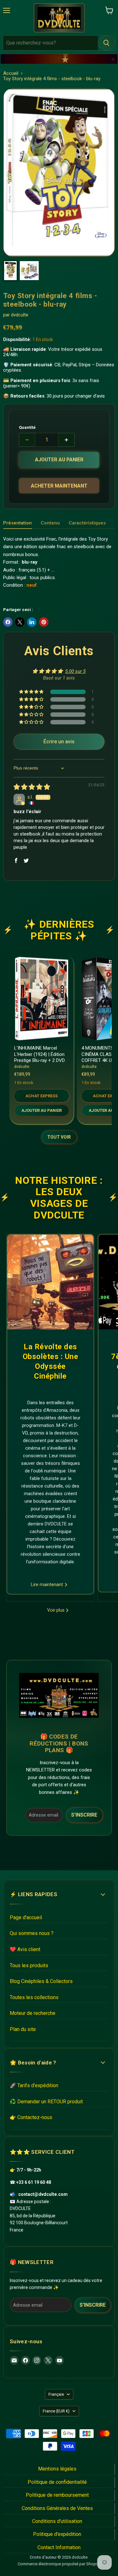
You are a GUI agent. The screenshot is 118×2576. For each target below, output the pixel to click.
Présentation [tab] (17, 523)
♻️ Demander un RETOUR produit (46, 2102)
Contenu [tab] (50, 523)
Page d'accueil (26, 1917)
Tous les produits (29, 1965)
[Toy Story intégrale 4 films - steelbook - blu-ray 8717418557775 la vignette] (10, 271)
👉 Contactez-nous (31, 2117)
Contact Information (59, 2547)
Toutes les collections (34, 1997)
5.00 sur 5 (75, 671)
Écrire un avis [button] (59, 742)
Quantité (27, 427)
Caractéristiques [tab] (87, 523)
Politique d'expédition (57, 2534)
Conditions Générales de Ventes (57, 2508)
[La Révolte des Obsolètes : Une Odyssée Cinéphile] (50, 1282)
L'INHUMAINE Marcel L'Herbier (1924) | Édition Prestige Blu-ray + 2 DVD (39, 1054)
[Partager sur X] (20, 622)
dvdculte (20, 315)
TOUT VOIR (59, 1137)
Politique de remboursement (57, 2495)
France (56, 2411)
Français (56, 2394)
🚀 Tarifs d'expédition (34, 2085)
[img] (32, 788)
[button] (32, 692)
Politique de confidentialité (57, 2482)
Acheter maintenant (59, 486)
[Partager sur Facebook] (8, 622)
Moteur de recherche (33, 2013)
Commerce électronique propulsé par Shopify (59, 2564)
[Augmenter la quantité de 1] (67, 440)
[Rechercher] (106, 43)
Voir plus (56, 1610)
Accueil (11, 73)
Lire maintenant (48, 1585)
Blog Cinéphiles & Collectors (41, 1981)
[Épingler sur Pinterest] (44, 622)
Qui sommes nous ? (32, 1933)
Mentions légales (57, 2469)
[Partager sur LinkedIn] (32, 622)
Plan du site (23, 2029)
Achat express (42, 1096)
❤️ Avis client (25, 1949)
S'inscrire (84, 1815)
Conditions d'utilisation (57, 2521)
